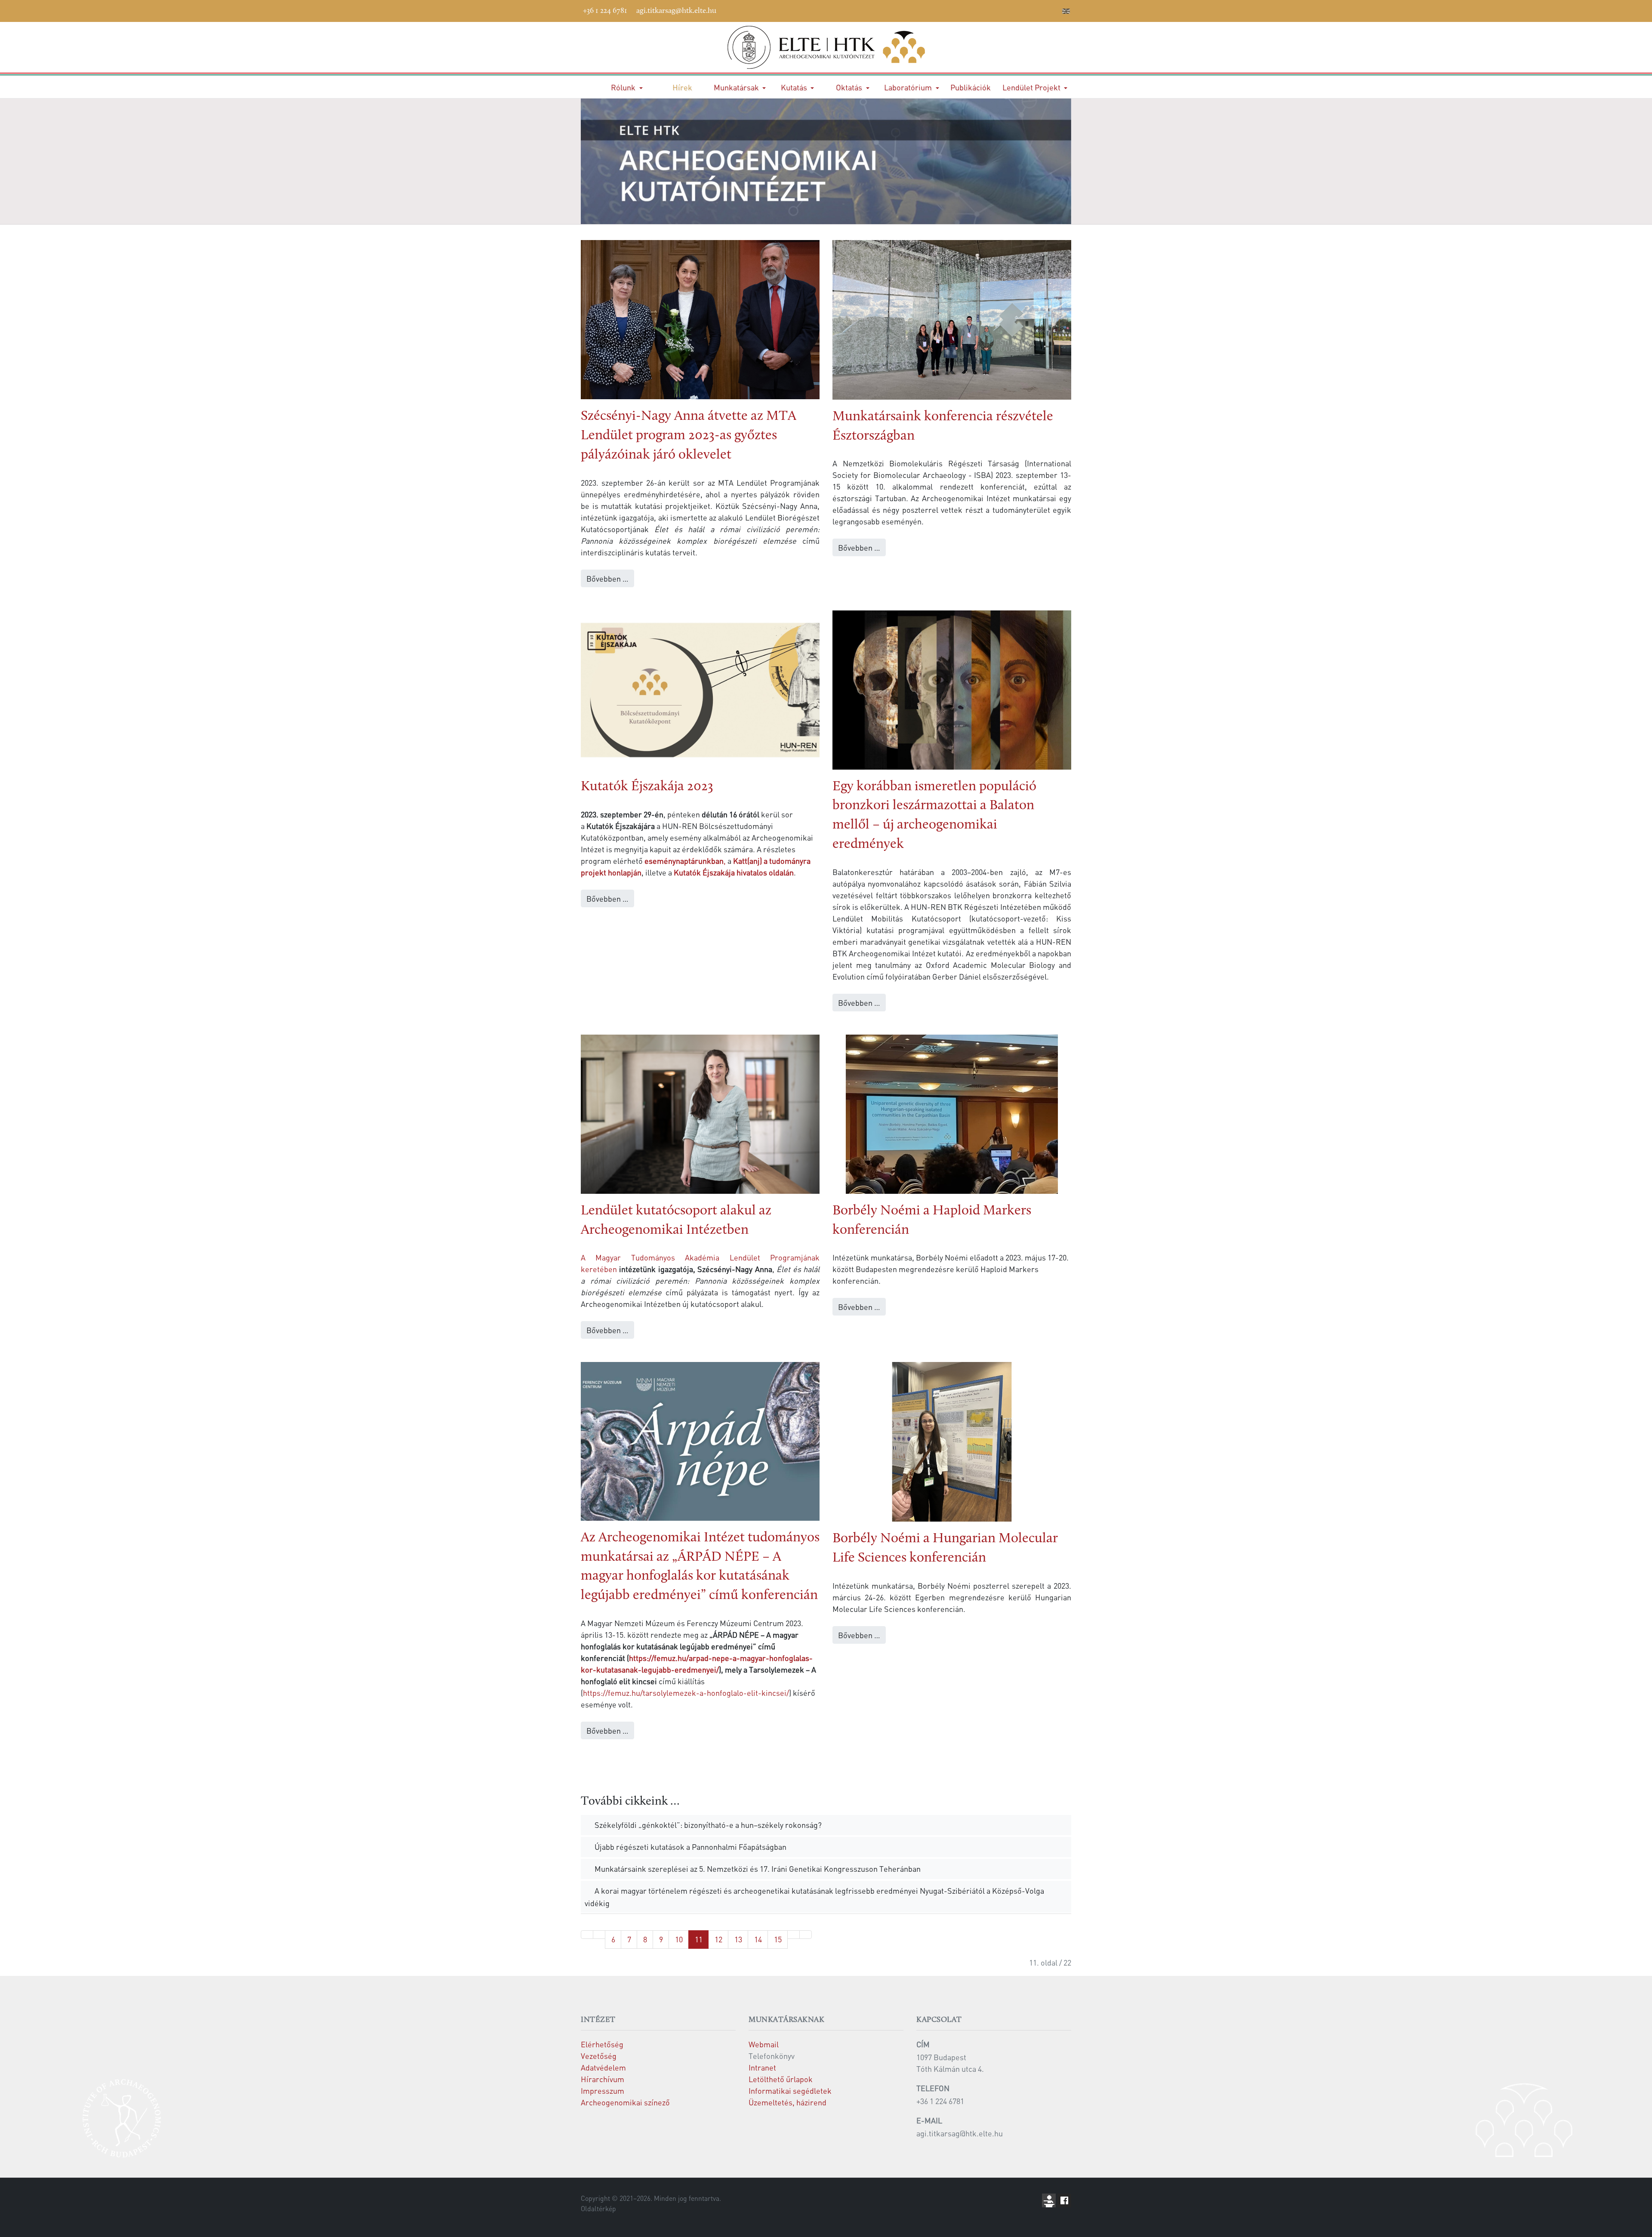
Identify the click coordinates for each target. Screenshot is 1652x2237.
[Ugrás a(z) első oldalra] (587, 1935)
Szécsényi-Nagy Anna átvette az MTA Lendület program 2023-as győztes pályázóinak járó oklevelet (689, 436)
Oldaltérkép (598, 2209)
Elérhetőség (602, 2044)
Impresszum (603, 2091)
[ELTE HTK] (826, 47)
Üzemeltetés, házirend (787, 2102)
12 (718, 1939)
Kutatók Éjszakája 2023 (647, 787)
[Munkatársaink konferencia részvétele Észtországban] (952, 319)
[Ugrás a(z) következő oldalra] (794, 1935)
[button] (627, 87)
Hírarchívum (603, 2079)
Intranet (762, 2067)
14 (758, 1939)
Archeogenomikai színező (625, 2102)
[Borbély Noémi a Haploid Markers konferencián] (952, 1113)
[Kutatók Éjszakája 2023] (700, 689)
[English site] (1066, 12)
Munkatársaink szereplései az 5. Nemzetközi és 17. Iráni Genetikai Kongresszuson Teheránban (757, 1869)
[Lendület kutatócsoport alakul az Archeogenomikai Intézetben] (700, 1113)
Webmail (764, 2044)
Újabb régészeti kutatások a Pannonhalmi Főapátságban (690, 1847)
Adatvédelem (603, 2067)
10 (679, 1939)
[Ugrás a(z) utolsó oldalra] (806, 1935)
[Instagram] (1028, 9)
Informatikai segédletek (790, 2091)
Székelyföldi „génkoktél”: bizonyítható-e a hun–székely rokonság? (707, 1825)
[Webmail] (1054, 9)
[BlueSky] (1002, 9)
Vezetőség (599, 2056)
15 (778, 1939)
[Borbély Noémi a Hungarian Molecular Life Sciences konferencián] (952, 1440)
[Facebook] (963, 9)
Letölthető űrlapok (781, 2079)
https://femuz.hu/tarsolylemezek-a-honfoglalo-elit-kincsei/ (686, 1693)
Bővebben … (607, 578)
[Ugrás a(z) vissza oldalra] (599, 1935)
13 (738, 1939)
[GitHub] (1015, 9)
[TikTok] (1041, 9)
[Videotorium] (976, 9)
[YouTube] (989, 9)
